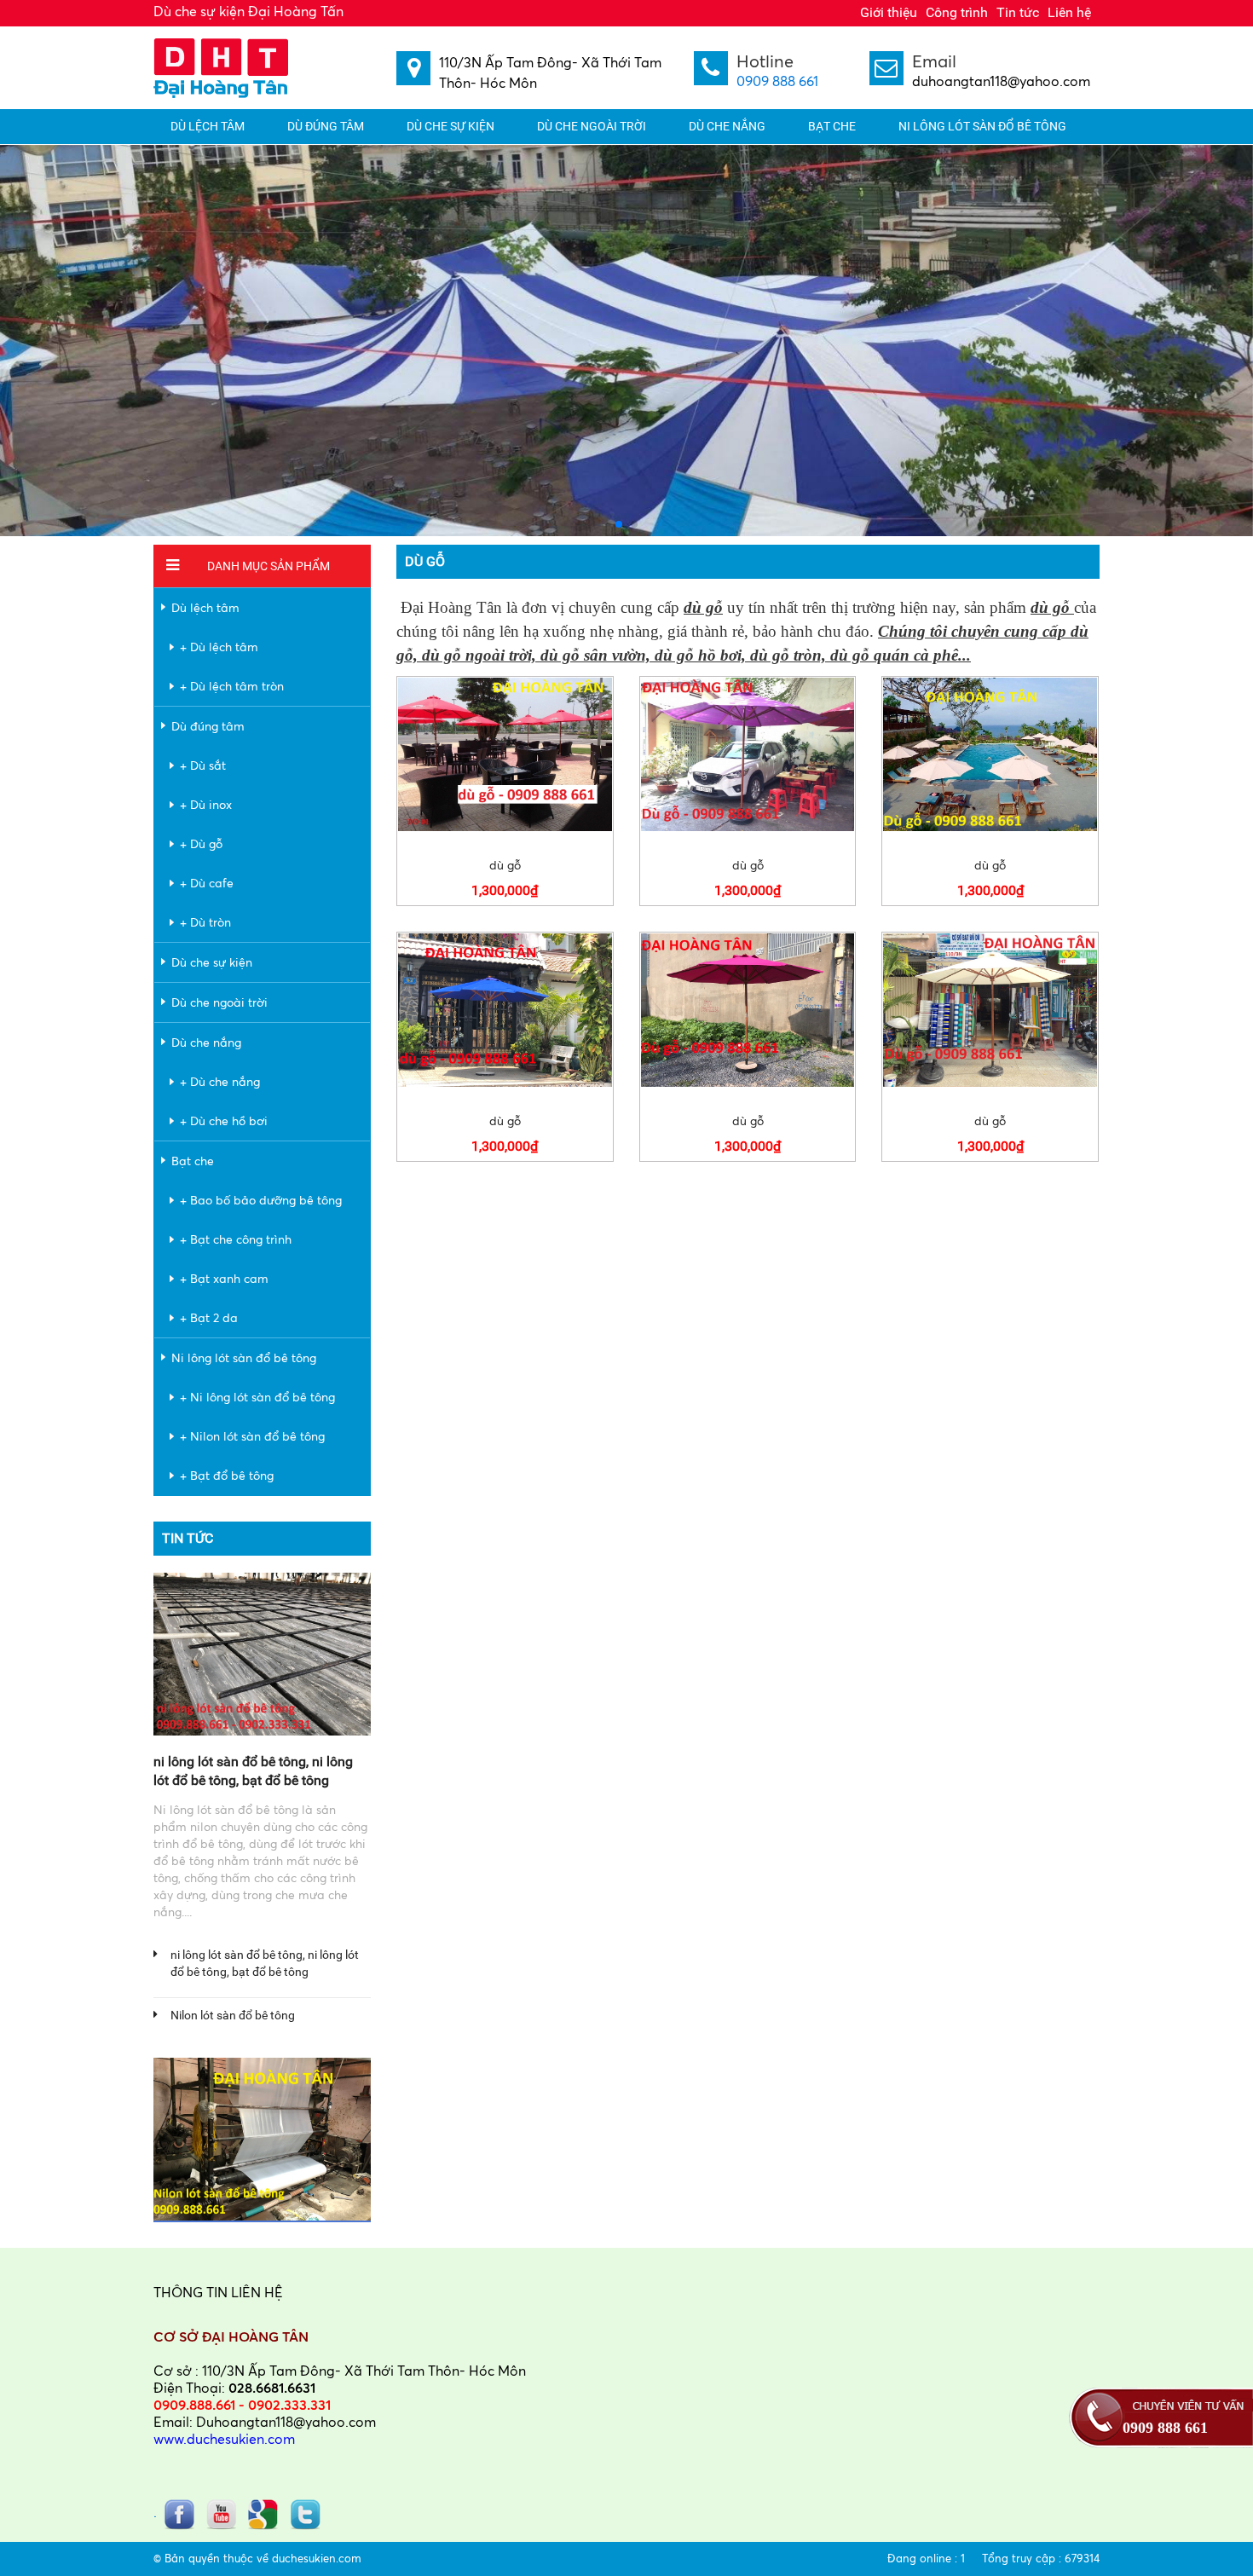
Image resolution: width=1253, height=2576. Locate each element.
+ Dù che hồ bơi (224, 1121)
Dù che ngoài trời (592, 126)
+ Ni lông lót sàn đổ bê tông (257, 1397)
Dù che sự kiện (450, 126)
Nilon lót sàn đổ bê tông (233, 2015)
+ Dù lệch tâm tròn (232, 686)
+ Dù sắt (203, 765)
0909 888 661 (777, 81)
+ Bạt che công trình (236, 1239)
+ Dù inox (206, 804)
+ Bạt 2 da (209, 1317)
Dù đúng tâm (326, 126)
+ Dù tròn (205, 922)
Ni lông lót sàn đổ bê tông (982, 126)
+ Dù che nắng (220, 1081)
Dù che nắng (727, 126)
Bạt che (832, 126)
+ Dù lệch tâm (219, 647)
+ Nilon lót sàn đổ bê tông (252, 1436)
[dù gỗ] (505, 754)
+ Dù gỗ (201, 843)
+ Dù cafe (207, 883)
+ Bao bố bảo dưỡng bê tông (261, 1200)
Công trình (957, 12)
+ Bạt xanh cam (224, 1278)
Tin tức (1018, 12)
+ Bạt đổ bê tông (227, 1475)
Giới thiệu (889, 12)
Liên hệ (1069, 12)
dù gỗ (505, 865)
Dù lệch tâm (208, 126)
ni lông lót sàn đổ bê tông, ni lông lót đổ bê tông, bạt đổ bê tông (265, 1963)
